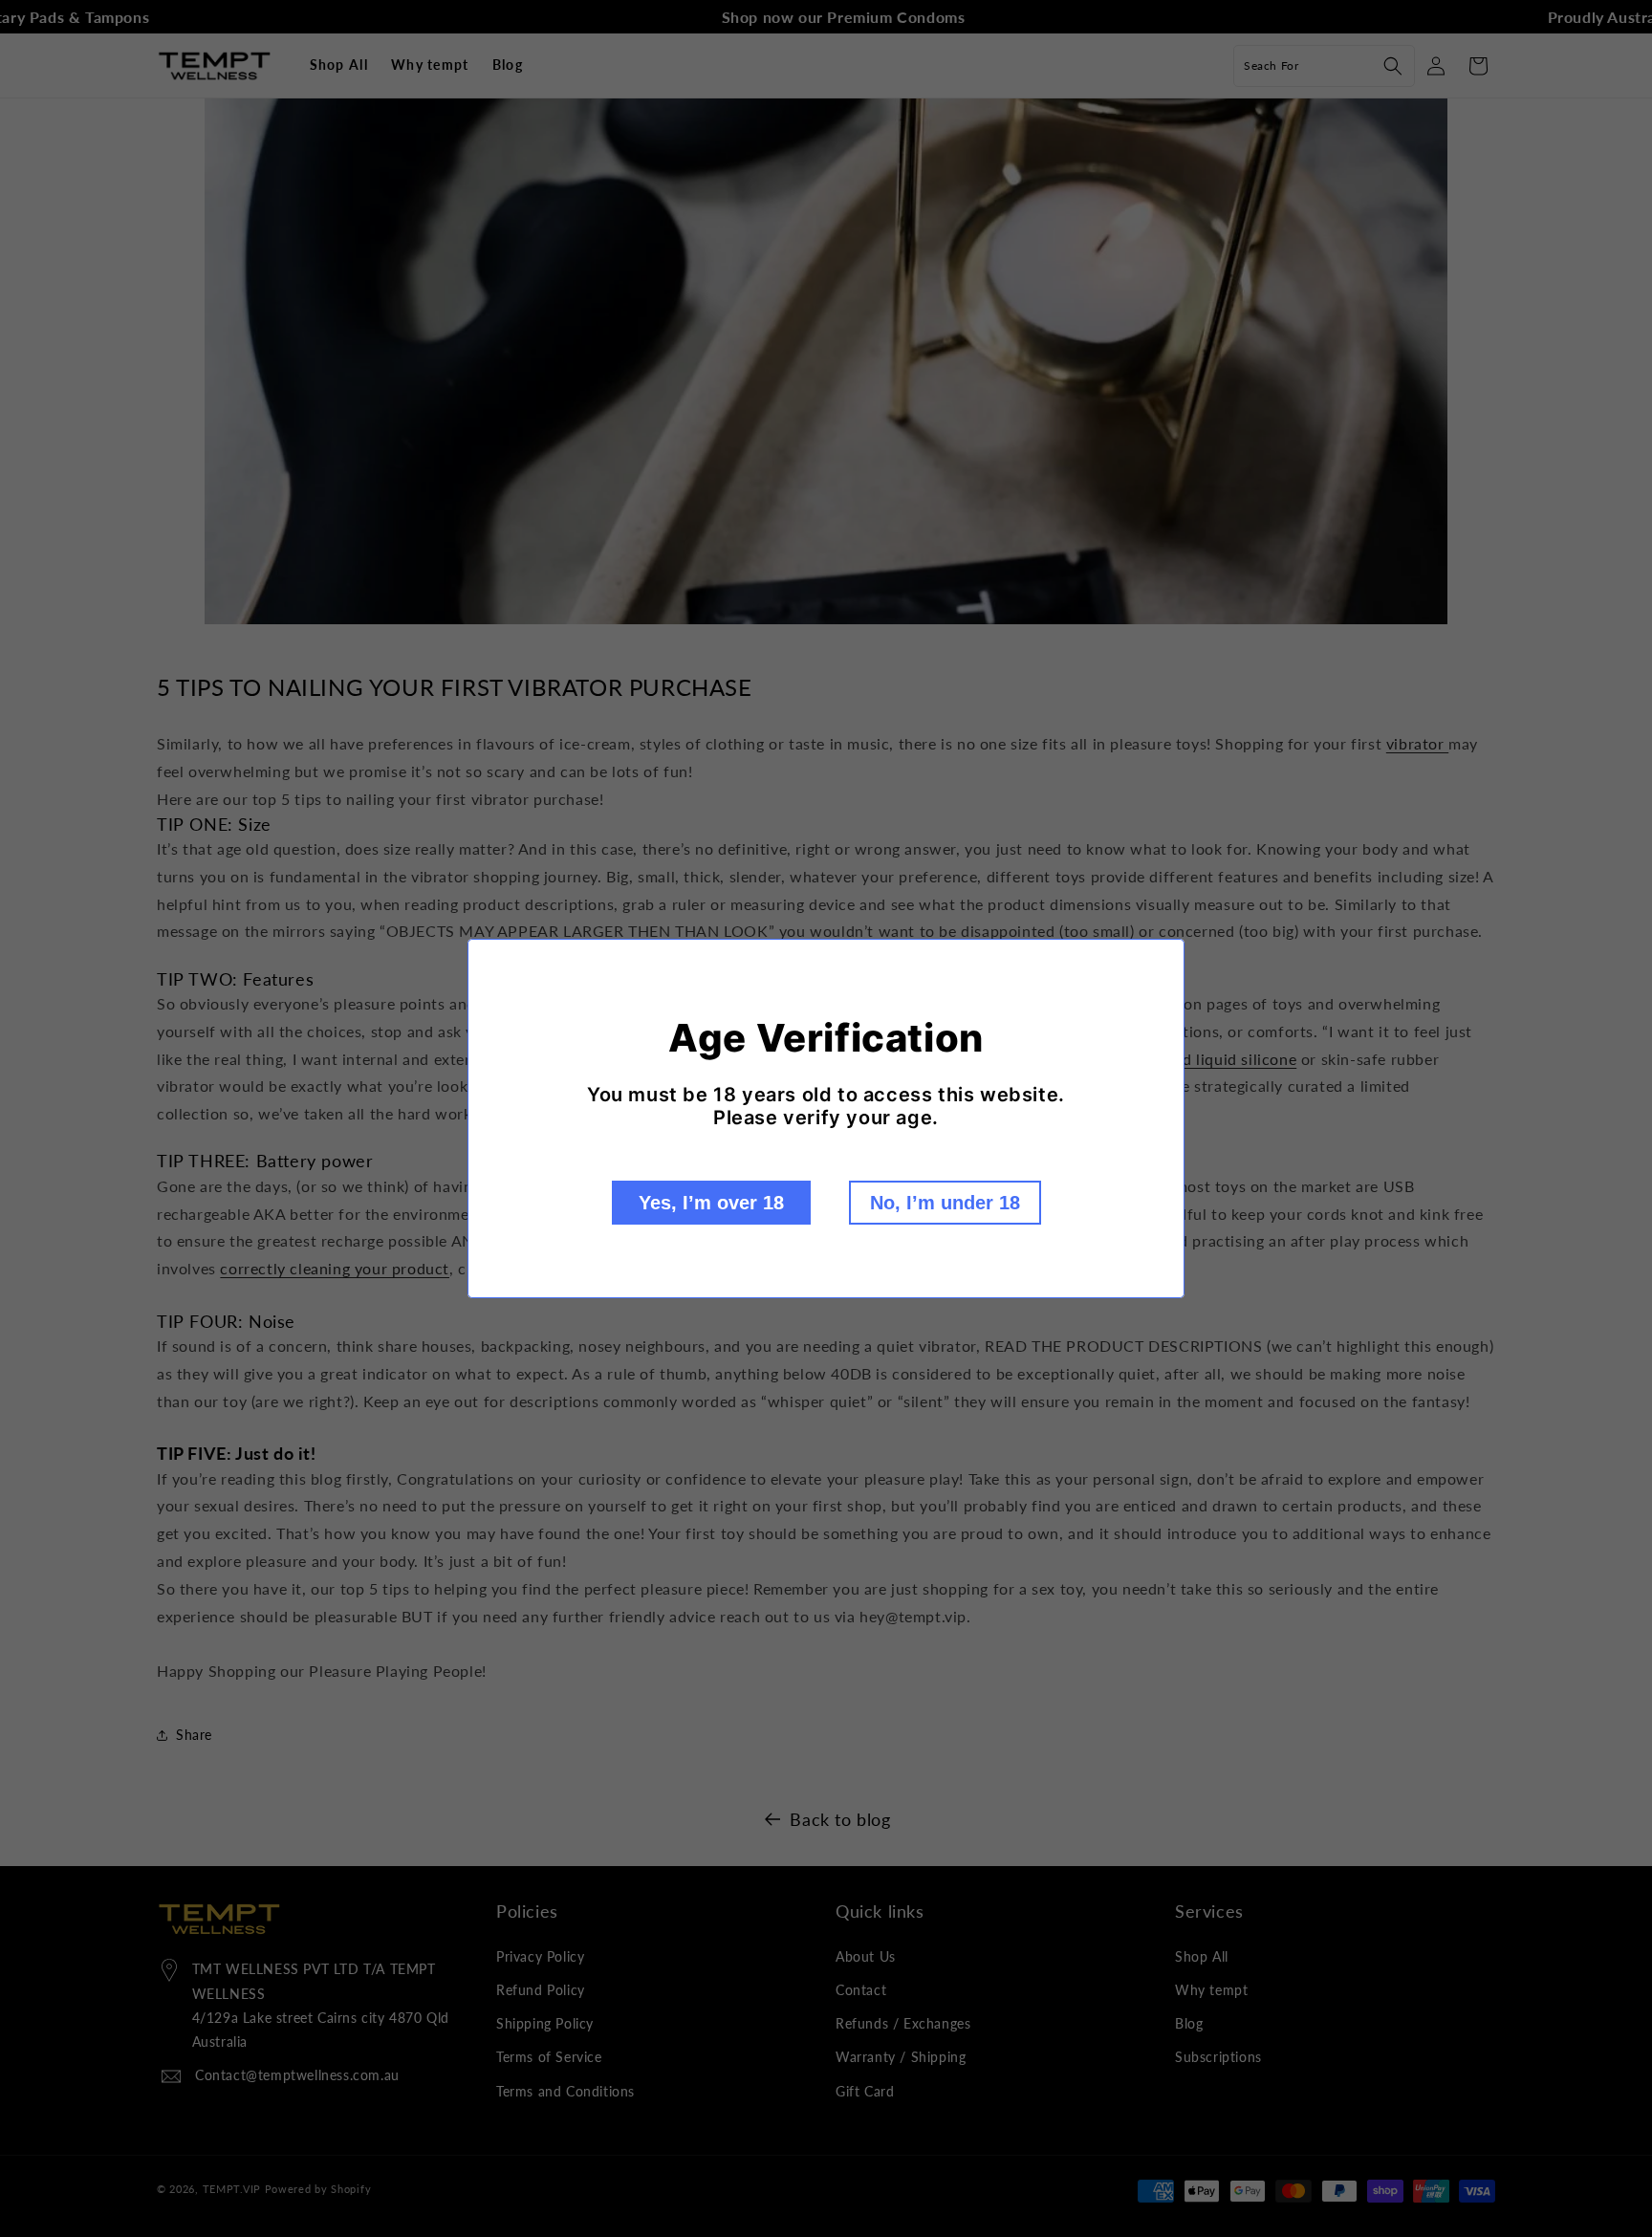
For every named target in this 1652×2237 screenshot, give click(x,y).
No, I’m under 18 (945, 1203)
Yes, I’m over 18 (711, 1203)
